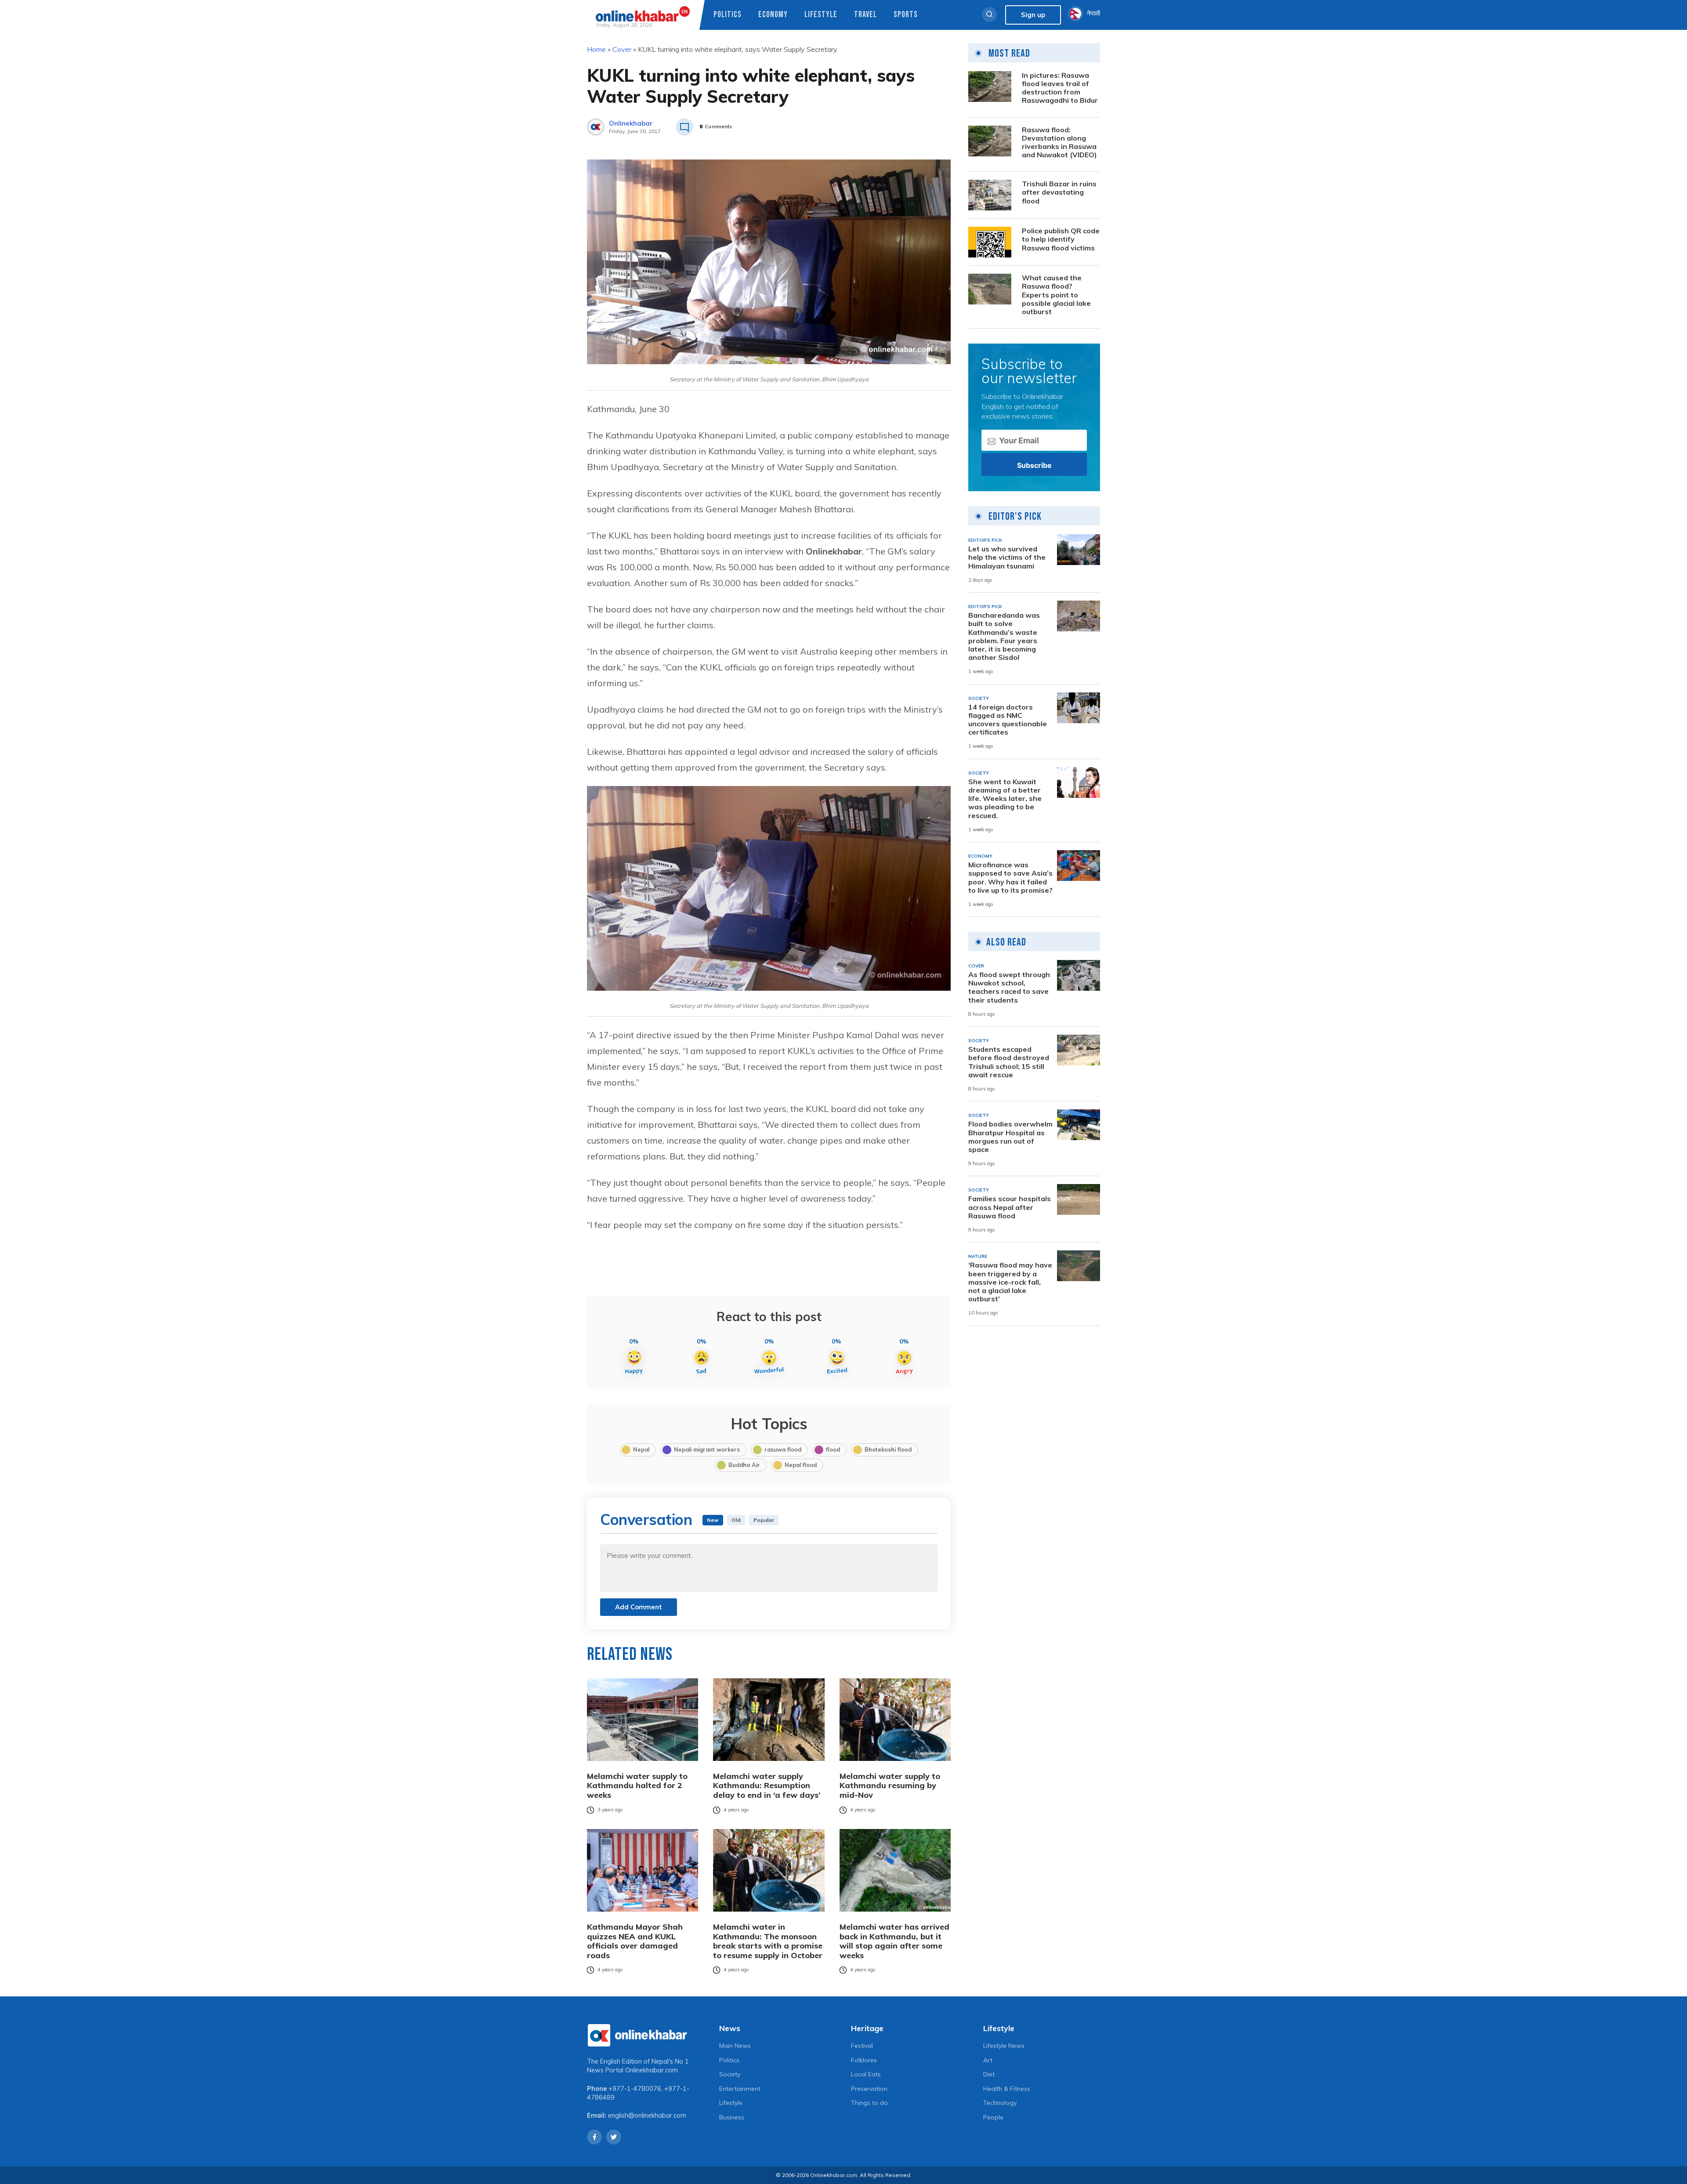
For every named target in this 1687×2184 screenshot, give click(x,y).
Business (732, 2117)
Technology (1000, 2103)
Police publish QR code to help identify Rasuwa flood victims (1061, 239)
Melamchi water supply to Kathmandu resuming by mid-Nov (890, 1786)
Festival (862, 2046)
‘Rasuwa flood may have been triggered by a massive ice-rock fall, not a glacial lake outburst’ (1010, 1282)
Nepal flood (801, 1465)
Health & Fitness (1007, 2089)
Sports (906, 15)
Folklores (864, 2060)
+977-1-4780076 (635, 2089)
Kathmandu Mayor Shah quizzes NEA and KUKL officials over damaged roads (635, 1941)
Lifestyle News (1004, 2046)
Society (730, 2074)
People (993, 2117)
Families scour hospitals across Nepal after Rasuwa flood (1010, 1207)
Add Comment (639, 1607)
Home (596, 49)
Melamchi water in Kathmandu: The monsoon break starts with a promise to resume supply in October (768, 1941)
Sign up (1033, 15)
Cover (622, 49)
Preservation (869, 2089)
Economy (773, 15)
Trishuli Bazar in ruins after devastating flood (1059, 192)
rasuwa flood (783, 1449)
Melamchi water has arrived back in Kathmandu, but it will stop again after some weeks (894, 1941)
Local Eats (866, 2074)
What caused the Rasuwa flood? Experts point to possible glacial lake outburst (1056, 295)
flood (833, 1449)
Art (988, 2060)
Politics (728, 15)
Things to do (869, 2103)
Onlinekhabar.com (652, 2070)
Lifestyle (821, 15)
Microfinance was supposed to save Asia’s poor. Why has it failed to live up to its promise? (1010, 878)
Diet (989, 2074)
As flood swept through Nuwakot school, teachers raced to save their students (1009, 987)
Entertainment (740, 2089)
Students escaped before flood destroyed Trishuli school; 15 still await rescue (1009, 1062)
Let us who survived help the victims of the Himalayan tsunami (1007, 557)
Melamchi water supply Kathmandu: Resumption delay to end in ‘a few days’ (767, 1786)
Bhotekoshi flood (888, 1449)
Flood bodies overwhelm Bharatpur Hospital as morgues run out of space (1010, 1137)
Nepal (641, 1449)
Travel (865, 15)
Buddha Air (744, 1465)
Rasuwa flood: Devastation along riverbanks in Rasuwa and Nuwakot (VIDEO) (1059, 143)
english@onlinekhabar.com (647, 2115)
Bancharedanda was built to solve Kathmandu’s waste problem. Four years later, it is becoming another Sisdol (1004, 636)
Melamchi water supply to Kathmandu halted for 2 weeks (637, 1786)
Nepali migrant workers (707, 1449)
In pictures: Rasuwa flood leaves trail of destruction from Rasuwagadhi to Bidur (1060, 88)
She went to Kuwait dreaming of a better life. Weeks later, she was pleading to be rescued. (1005, 799)
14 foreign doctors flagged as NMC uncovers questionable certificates (1008, 720)
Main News (735, 2046)
